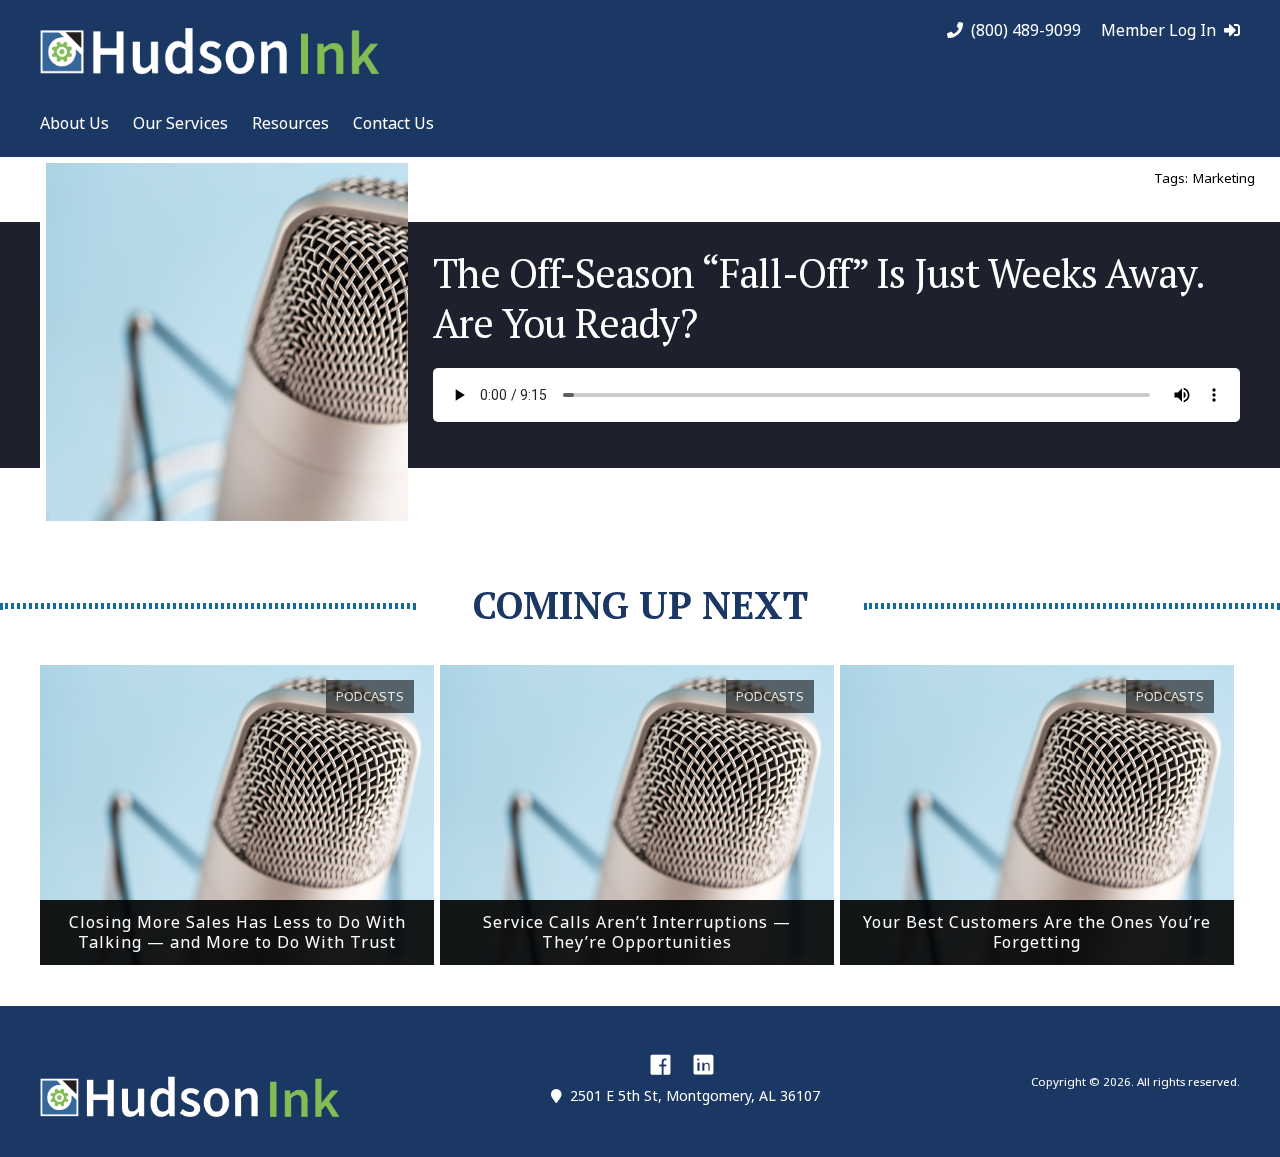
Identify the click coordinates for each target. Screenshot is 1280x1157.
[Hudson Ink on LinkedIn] (703, 1064)
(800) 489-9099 (1026, 30)
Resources (290, 123)
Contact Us (393, 123)
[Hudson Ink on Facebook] (660, 1064)
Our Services (180, 123)
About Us (74, 123)
